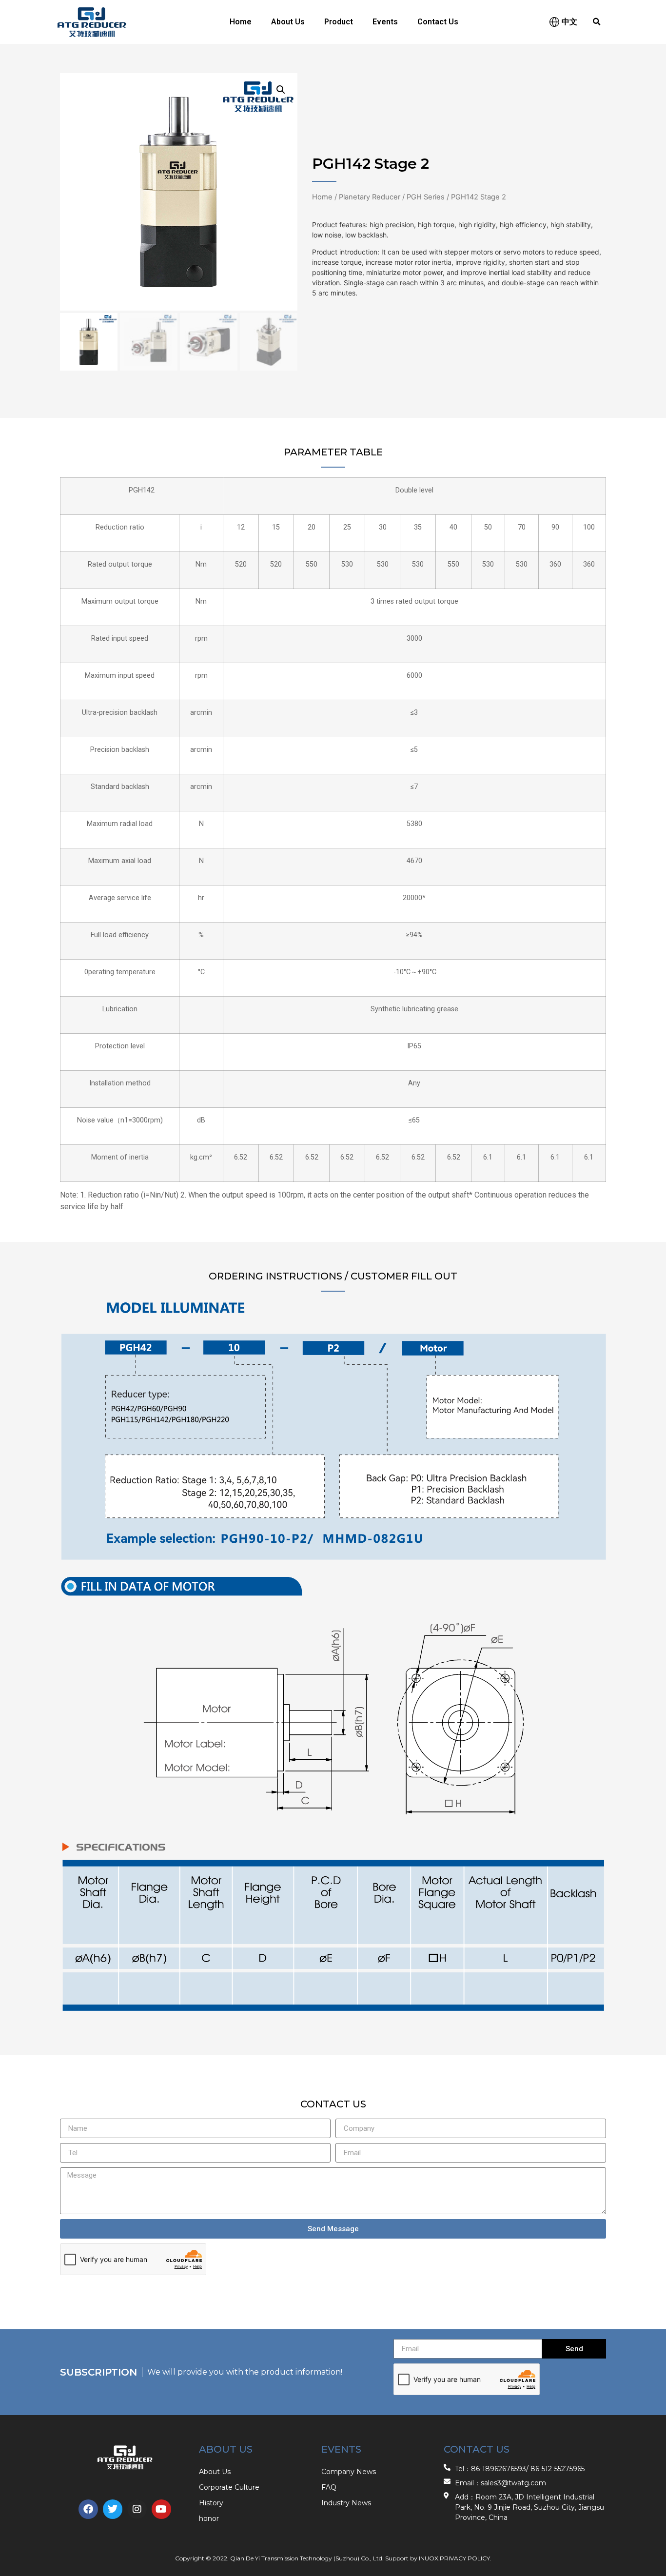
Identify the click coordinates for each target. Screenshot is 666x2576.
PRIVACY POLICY (465, 2558)
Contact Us (438, 22)
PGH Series (426, 197)
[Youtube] (161, 2509)
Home (241, 22)
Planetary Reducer (370, 197)
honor (209, 2518)
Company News (349, 2472)
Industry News (346, 2503)
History (211, 2503)
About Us (288, 22)
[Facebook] (88, 2509)
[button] (597, 22)
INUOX (429, 2558)
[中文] (554, 22)
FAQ (329, 2487)
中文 (569, 22)
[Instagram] (137, 2509)
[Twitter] (113, 2509)
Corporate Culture (229, 2487)
